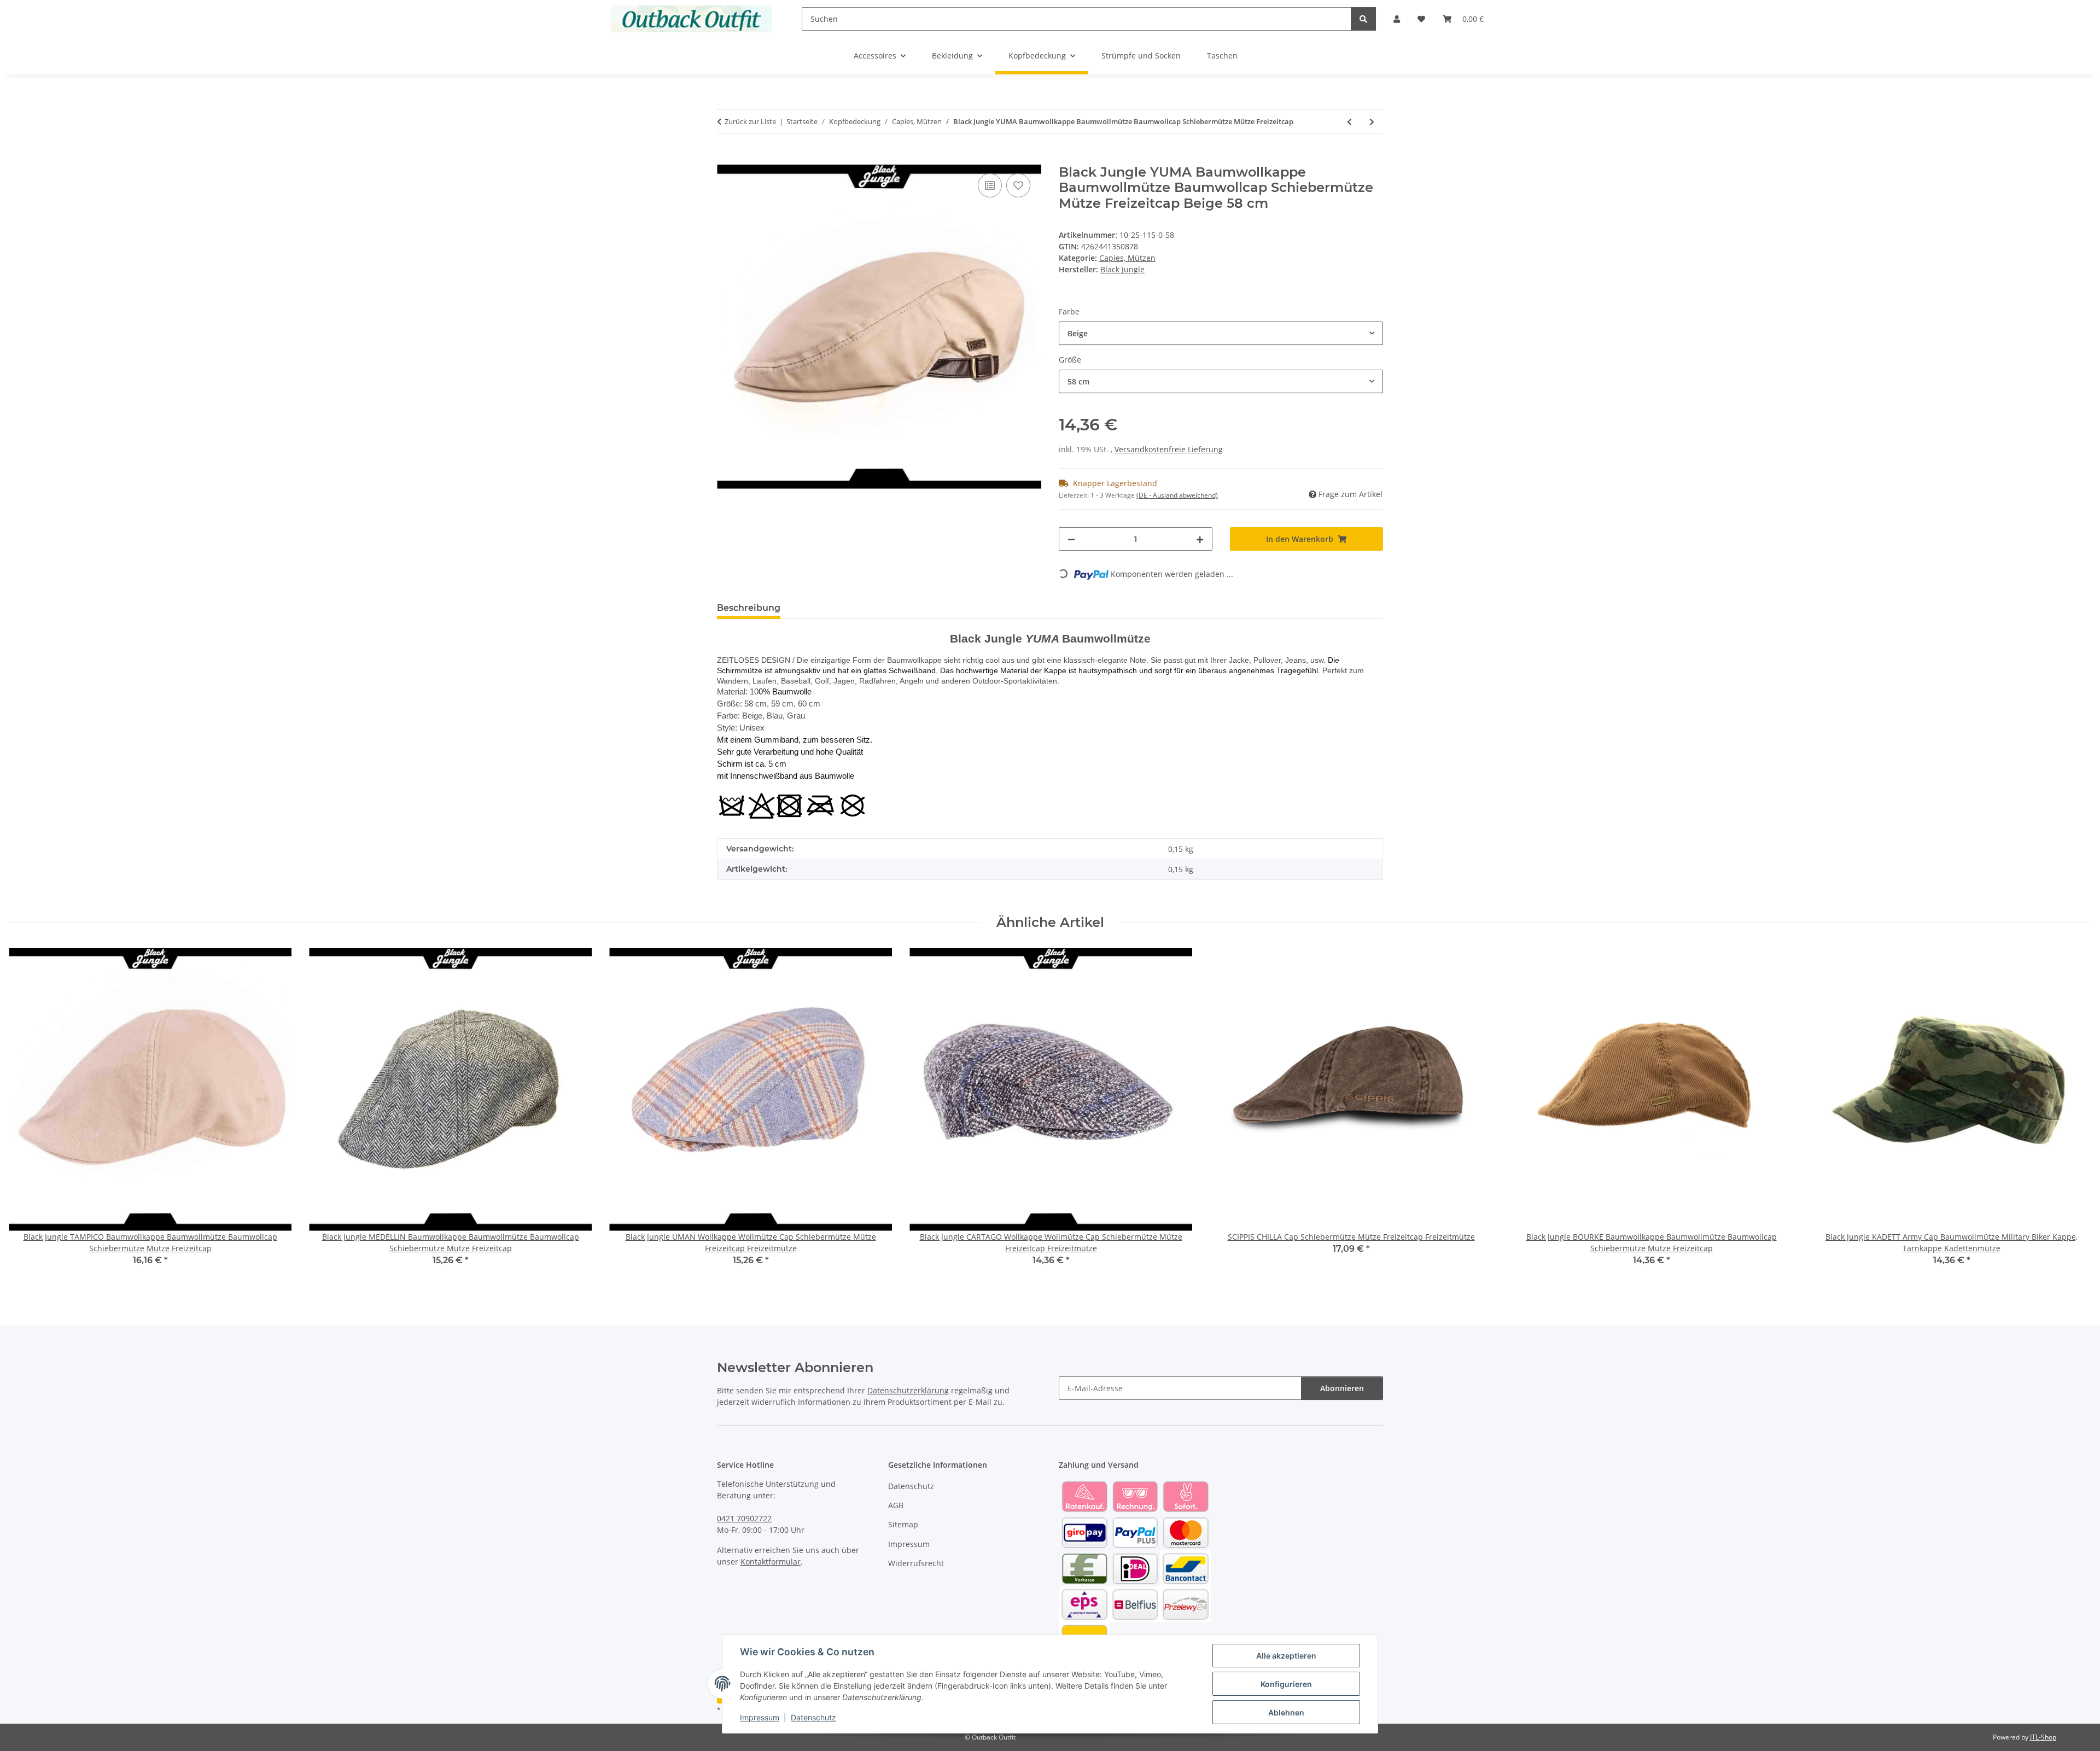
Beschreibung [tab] (749, 608)
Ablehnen (1286, 1712)
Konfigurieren (1286, 1684)
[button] (1397, 19)
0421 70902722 (744, 1518)
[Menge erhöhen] (1200, 539)
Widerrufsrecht (916, 1563)
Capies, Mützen (1127, 258)
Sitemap (903, 1524)
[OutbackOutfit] (692, 19)
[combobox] (1221, 333)
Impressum (760, 1717)
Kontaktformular (771, 1562)
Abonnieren (1342, 1388)
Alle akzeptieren (1286, 1656)
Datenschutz (813, 1717)
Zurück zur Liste (750, 121)
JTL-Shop (2043, 1737)
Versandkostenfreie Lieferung (1169, 449)
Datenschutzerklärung (908, 1390)
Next (2073, 1115)
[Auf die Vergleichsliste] (990, 185)
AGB (896, 1505)
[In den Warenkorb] (726, 159)
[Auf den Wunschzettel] (1018, 185)
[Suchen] (1363, 19)
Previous (27, 1115)
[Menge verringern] (1071, 539)
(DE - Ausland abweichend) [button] (1177, 495)
